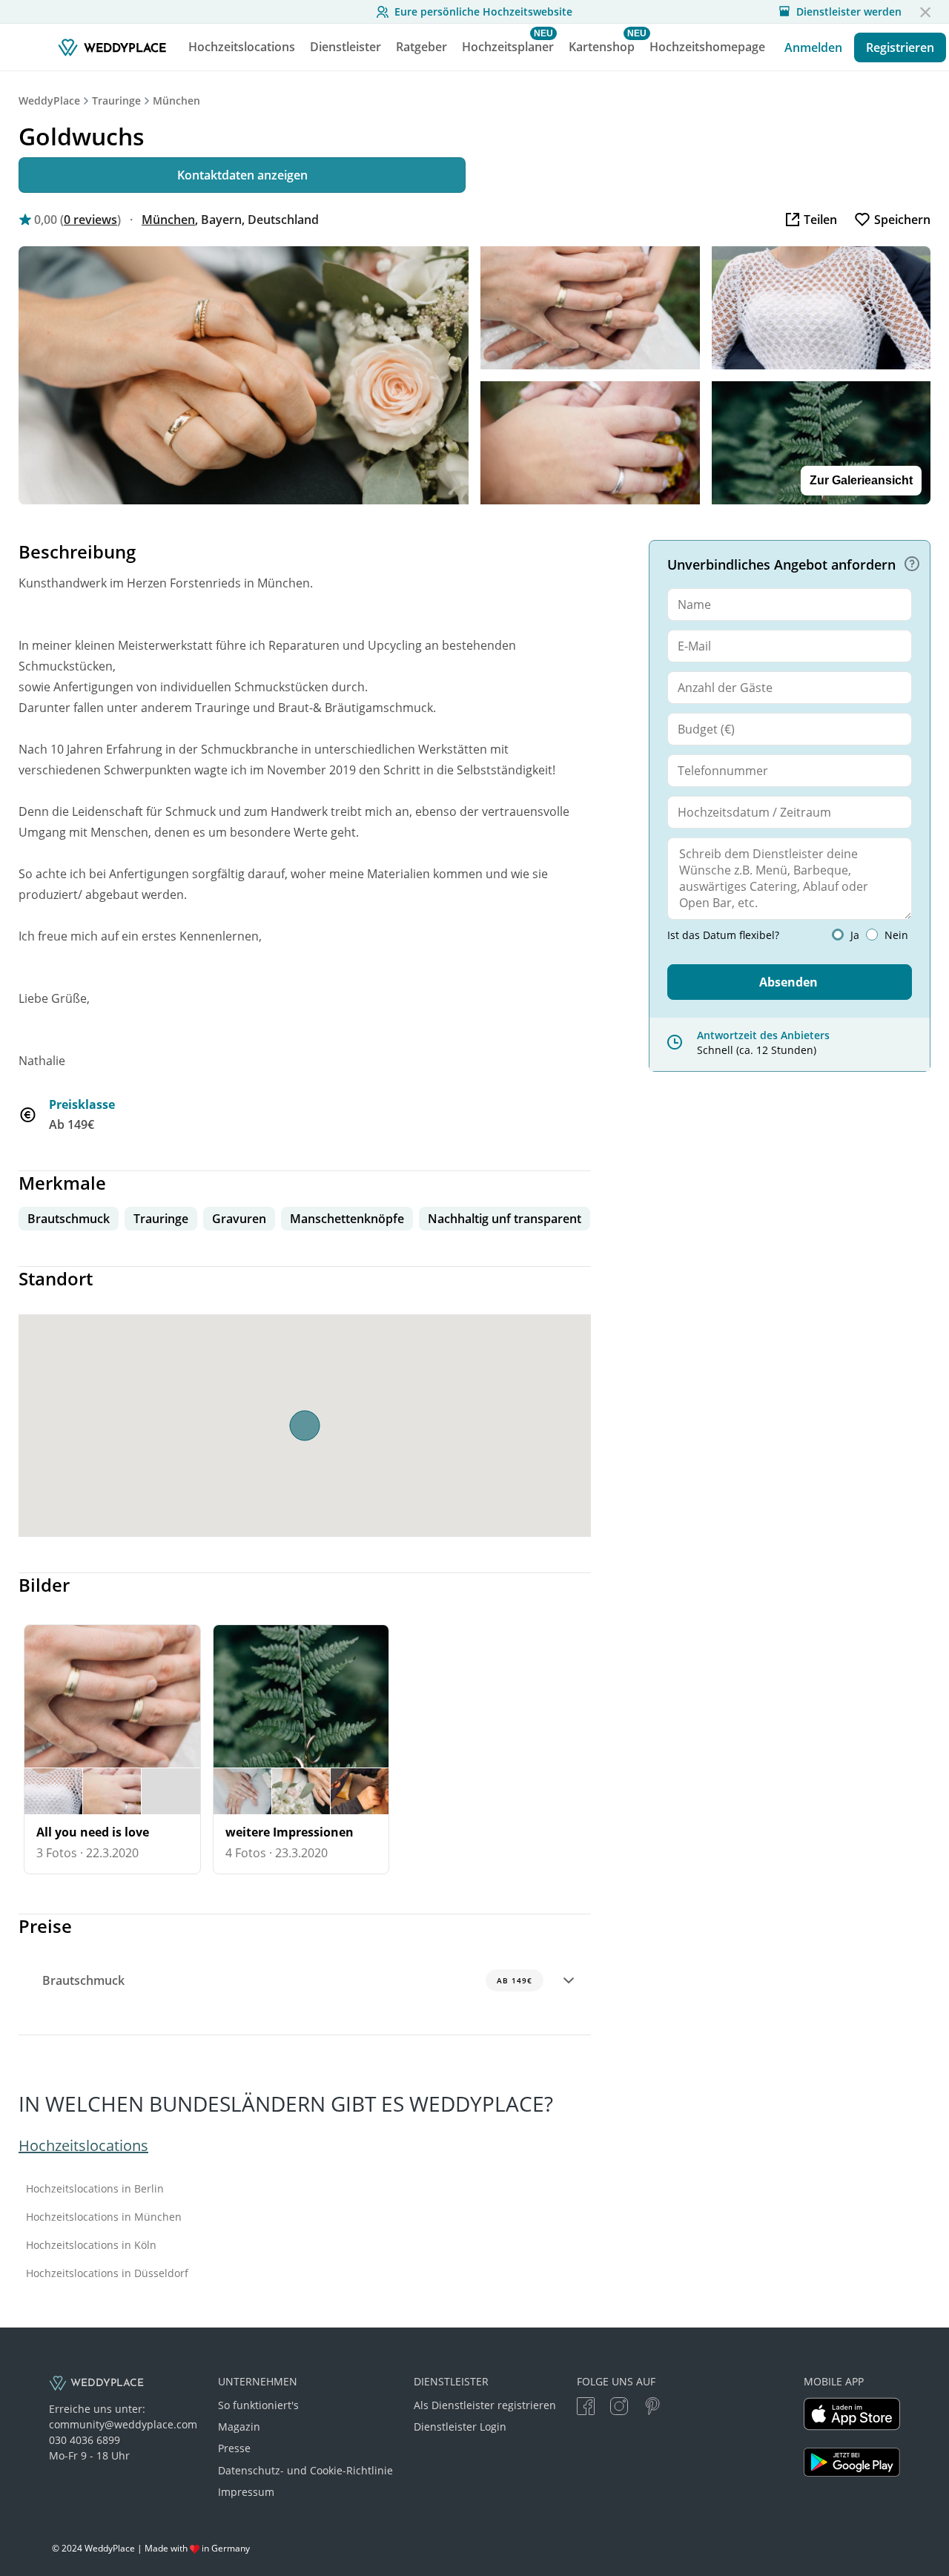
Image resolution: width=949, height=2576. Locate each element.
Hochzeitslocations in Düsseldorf (107, 2273)
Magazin (239, 2427)
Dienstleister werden (849, 12)
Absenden (788, 982)
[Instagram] (619, 2408)
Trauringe (116, 101)
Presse (234, 2448)
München (176, 101)
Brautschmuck (287, 1980)
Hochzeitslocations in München (104, 2217)
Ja (855, 935)
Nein (896, 935)
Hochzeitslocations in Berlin (95, 2189)
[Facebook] (586, 2408)
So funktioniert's (258, 2405)
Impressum (246, 2492)
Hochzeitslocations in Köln (91, 2245)
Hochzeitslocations (83, 2145)
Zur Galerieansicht (861, 480)
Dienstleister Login (460, 2427)
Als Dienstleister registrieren (485, 2405)
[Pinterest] (652, 2408)
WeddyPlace (49, 101)
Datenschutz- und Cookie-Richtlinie (305, 2470)
